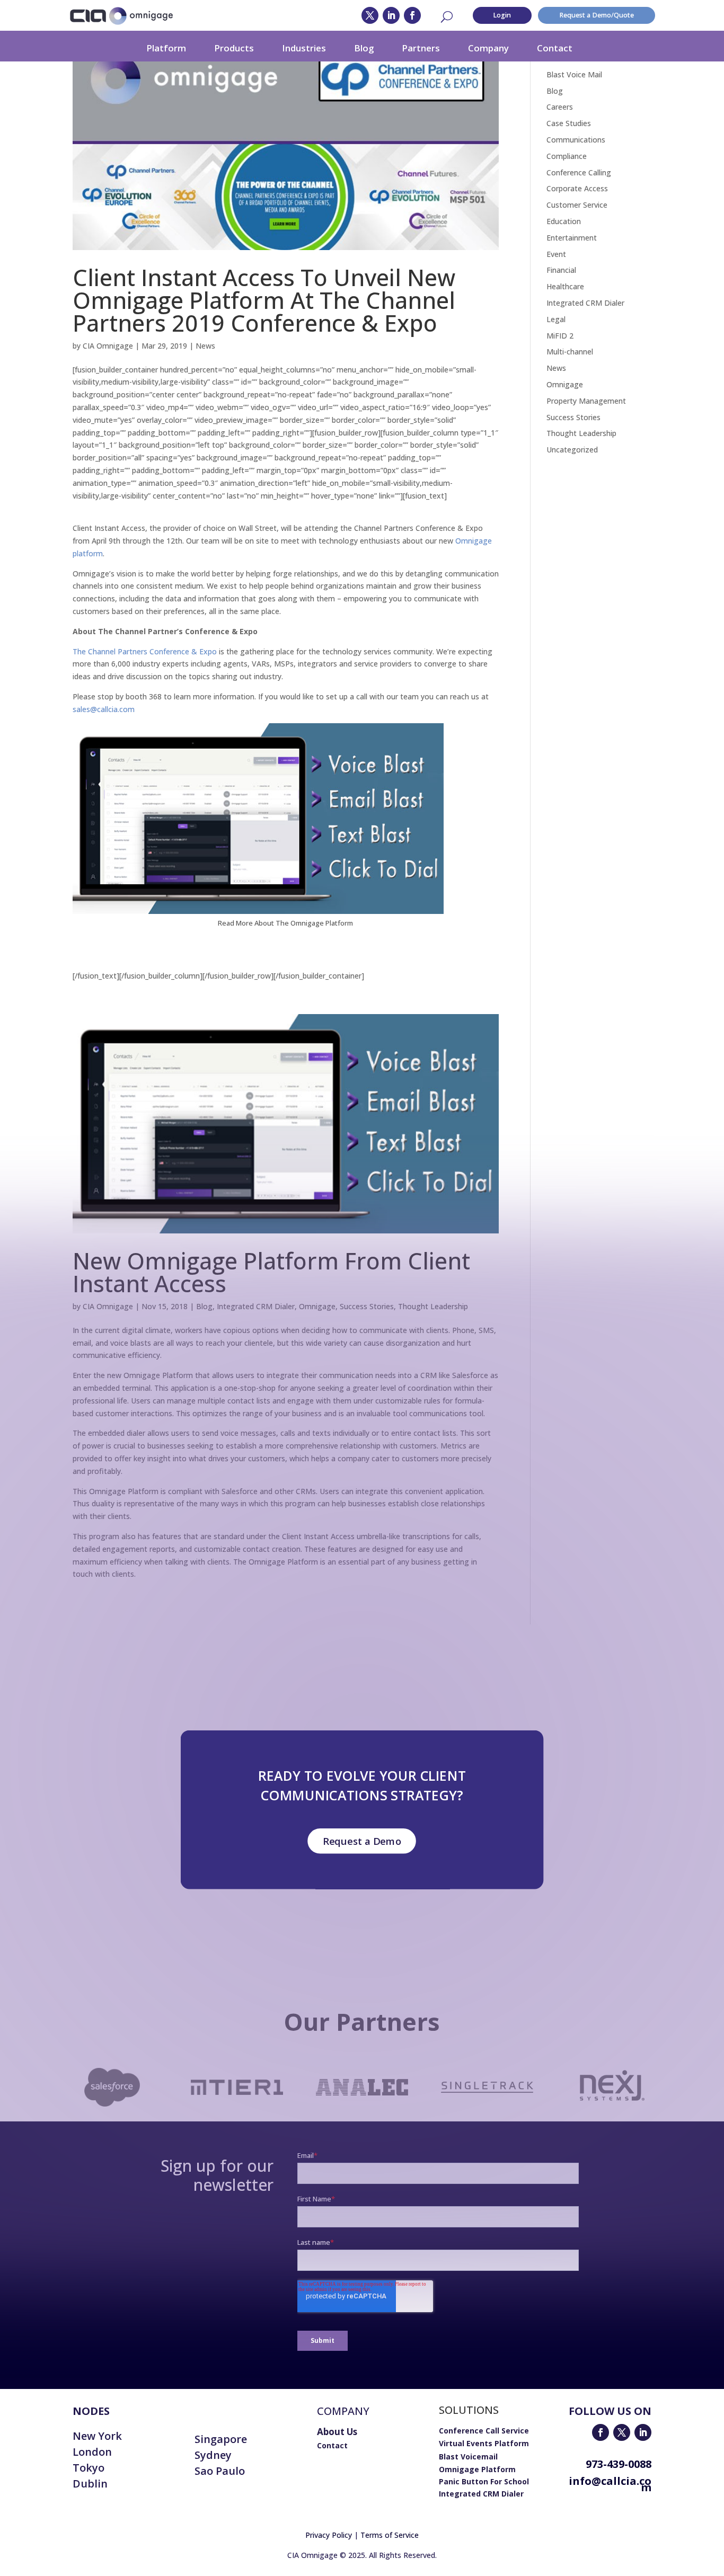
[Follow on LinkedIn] (391, 15)
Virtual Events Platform (484, 2443)
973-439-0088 (619, 2464)
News (205, 346)
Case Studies (569, 123)
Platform (166, 48)
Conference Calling (579, 172)
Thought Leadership (581, 433)
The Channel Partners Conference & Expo (145, 651)
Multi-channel (570, 352)
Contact (555, 48)
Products (234, 48)
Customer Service (577, 205)
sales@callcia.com (104, 709)
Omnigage (565, 384)
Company (488, 48)
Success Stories (573, 417)
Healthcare (565, 286)
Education (564, 221)
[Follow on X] (370, 15)
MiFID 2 (560, 336)
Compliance (567, 156)
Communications (576, 140)
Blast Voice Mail (574, 74)
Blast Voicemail (468, 2457)
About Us (337, 2432)
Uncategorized (572, 450)
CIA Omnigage (108, 346)
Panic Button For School (484, 2481)
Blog (364, 48)
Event (556, 254)
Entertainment (572, 238)
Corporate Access (577, 188)
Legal (556, 319)
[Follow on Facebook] (412, 15)
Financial (561, 270)
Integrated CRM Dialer (585, 303)
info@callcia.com (610, 2484)
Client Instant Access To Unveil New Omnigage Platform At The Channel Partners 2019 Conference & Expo (264, 300)
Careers (560, 107)
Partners (421, 48)
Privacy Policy (329, 2535)
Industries (304, 48)
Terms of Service (390, 2535)
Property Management (586, 401)
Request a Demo (362, 1841)
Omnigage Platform (477, 2469)
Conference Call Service (484, 2431)
